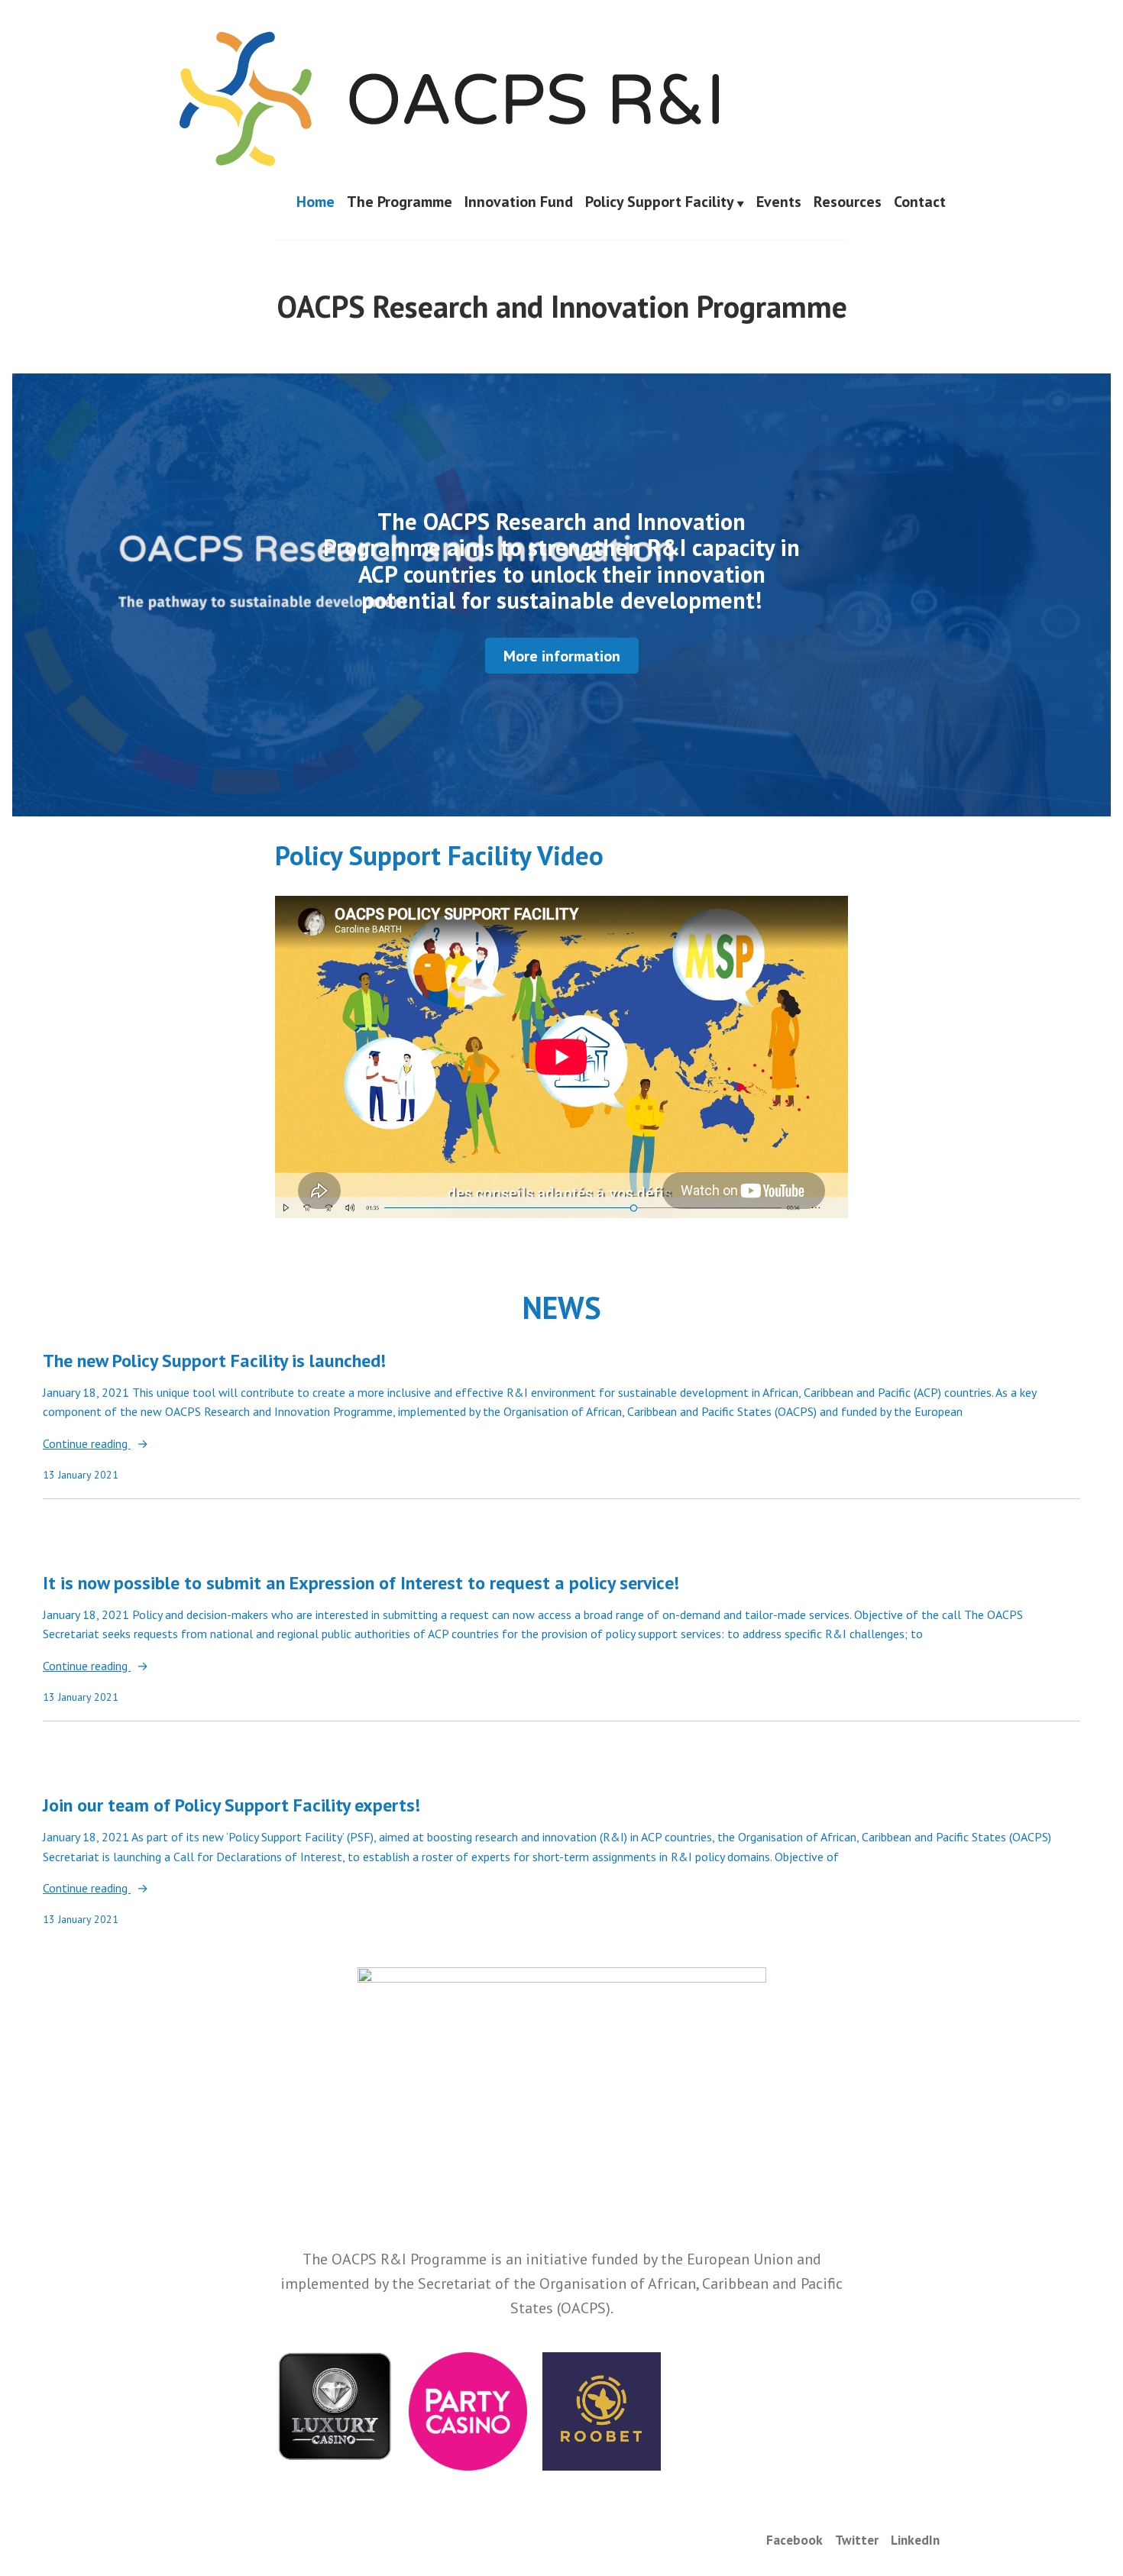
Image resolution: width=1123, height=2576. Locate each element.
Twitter (857, 2540)
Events (779, 202)
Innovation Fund (519, 202)
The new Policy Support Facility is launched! (214, 1361)
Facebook (795, 2540)
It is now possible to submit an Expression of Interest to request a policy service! (361, 1583)
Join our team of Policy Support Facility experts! (231, 1805)
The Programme (400, 202)
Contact (920, 202)
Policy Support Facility (660, 202)
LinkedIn (915, 2540)
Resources (848, 202)
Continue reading (87, 1445)
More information (562, 656)
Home (316, 202)
